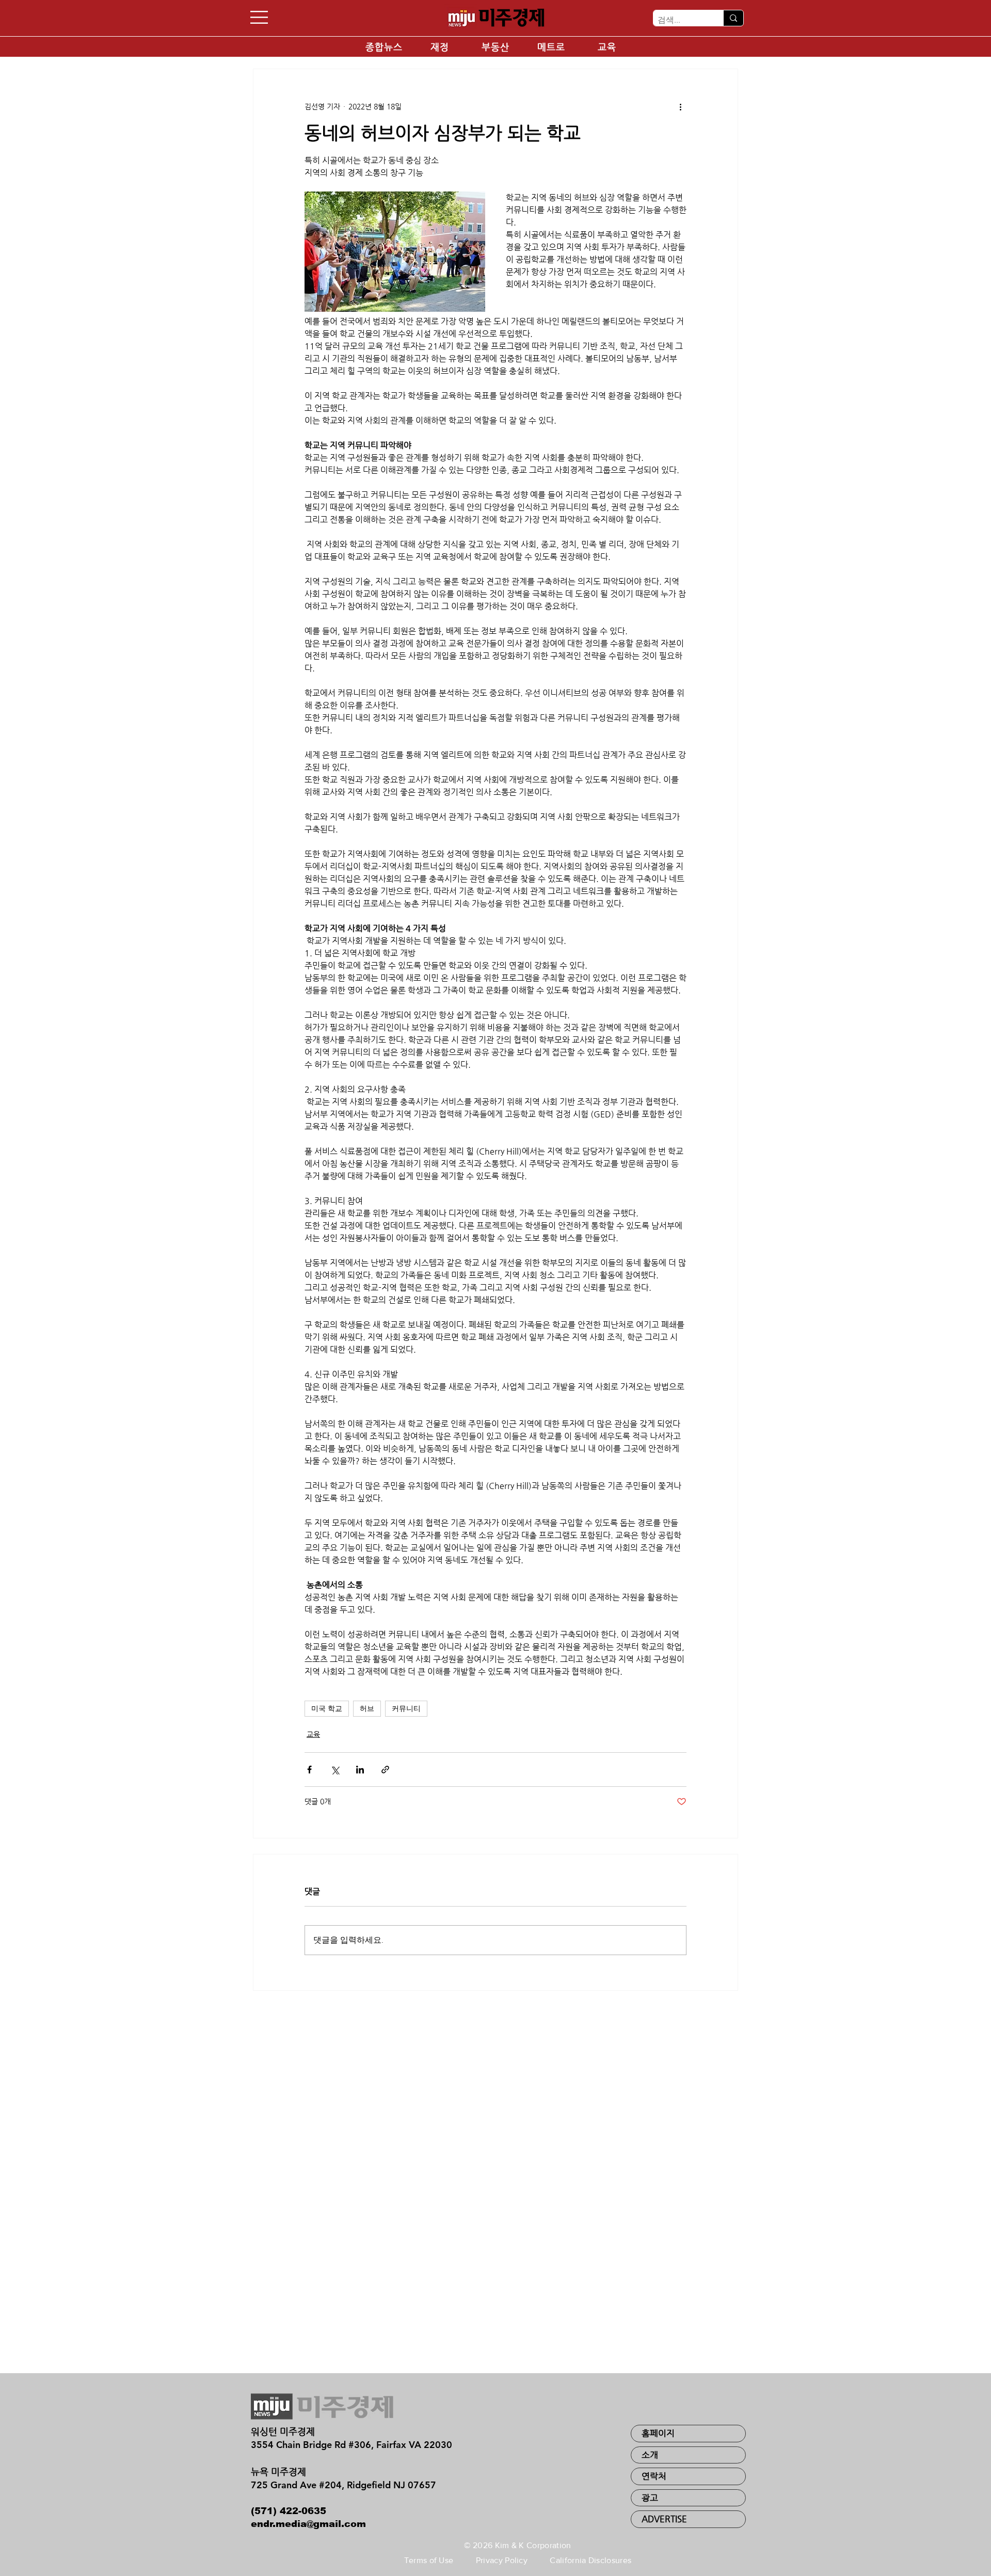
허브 (367, 1708)
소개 (650, 2455)
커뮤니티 (406, 1708)
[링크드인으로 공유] (360, 1770)
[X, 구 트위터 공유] (335, 1770)
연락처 (654, 2476)
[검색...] (733, 18)
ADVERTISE (664, 2519)
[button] (259, 17)
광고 (650, 2498)
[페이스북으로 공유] (309, 1770)
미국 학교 (327, 1708)
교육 (313, 1734)
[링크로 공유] (385, 1770)
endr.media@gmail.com (308, 2524)
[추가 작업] (680, 106)
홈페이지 (658, 2433)
